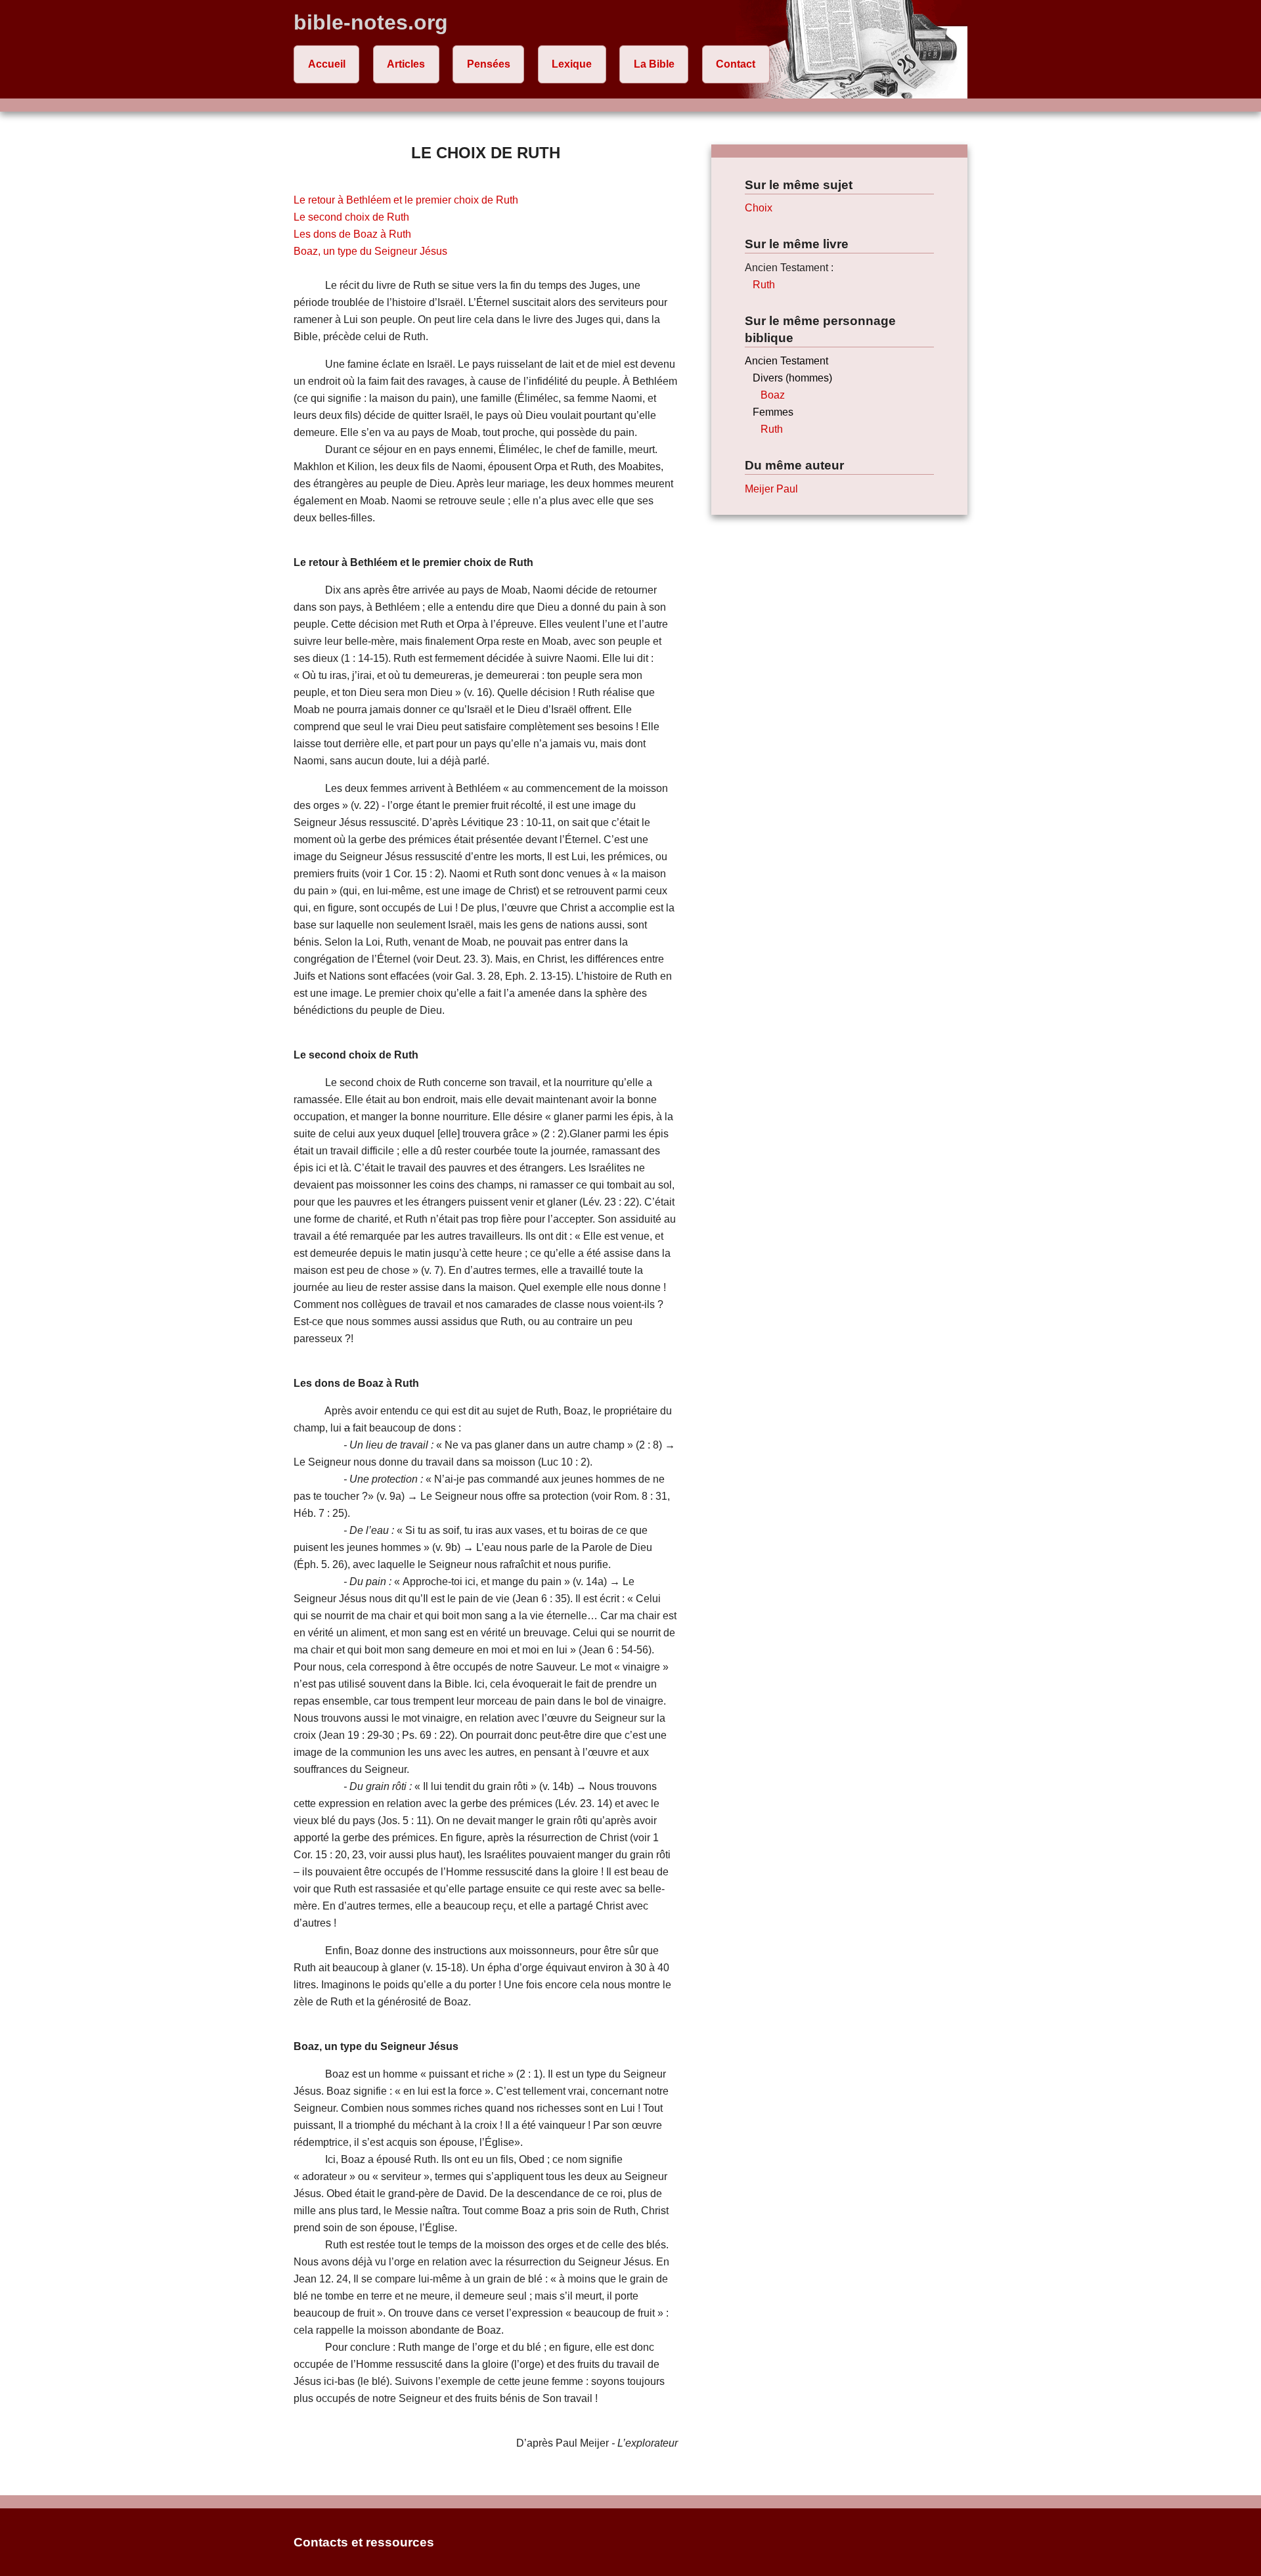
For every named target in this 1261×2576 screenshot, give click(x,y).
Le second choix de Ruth (351, 217)
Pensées (489, 64)
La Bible (654, 64)
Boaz (773, 395)
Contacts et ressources (364, 2542)
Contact (736, 64)
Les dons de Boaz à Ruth (352, 234)
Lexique (572, 64)
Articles (406, 64)
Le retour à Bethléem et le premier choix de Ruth (406, 200)
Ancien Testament (786, 361)
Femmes (773, 412)
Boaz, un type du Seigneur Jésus (370, 251)
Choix (759, 208)
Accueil (327, 64)
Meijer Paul (771, 489)
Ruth (764, 285)
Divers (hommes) (792, 378)
